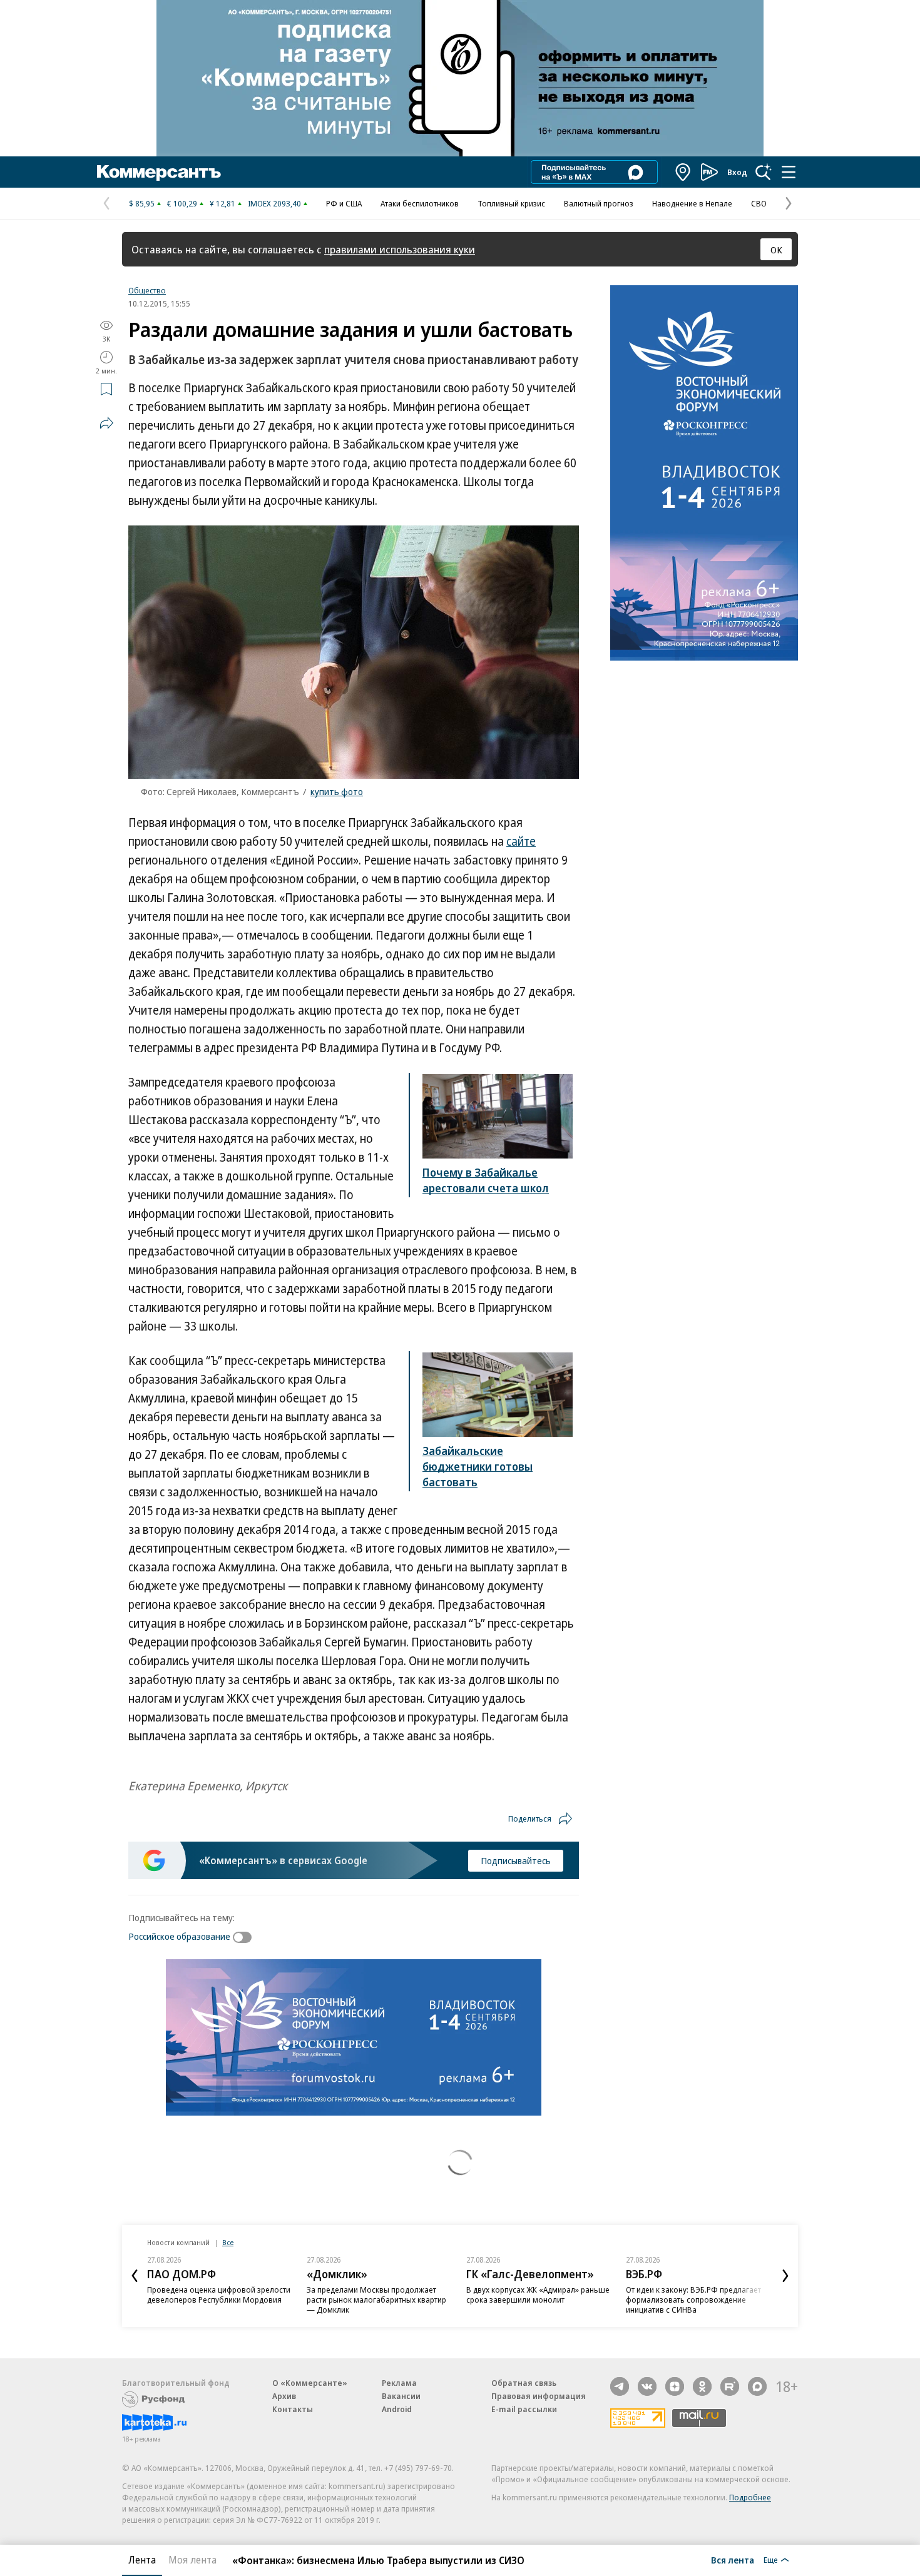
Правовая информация (539, 2396)
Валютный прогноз (599, 203)
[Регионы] (683, 172)
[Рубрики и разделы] (789, 172)
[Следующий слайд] (785, 2276)
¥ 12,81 (222, 203)
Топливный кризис (511, 203)
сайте (521, 841)
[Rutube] (730, 2386)
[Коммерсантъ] (159, 172)
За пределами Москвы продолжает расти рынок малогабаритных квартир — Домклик (376, 2300)
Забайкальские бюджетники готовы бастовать (478, 1466)
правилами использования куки (400, 249)
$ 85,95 (142, 203)
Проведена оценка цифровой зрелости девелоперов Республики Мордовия (219, 2295)
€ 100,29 (182, 203)
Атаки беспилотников (420, 203)
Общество (147, 290)
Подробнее (750, 2497)
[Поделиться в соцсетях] (106, 423)
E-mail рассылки (524, 2409)
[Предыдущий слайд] (135, 2276)
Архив (284, 2396)
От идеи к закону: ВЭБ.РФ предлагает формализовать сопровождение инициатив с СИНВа (693, 2300)
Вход (737, 172)
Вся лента (733, 2560)
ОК (776, 250)
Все (228, 2242)
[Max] (757, 2386)
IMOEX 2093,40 (274, 203)
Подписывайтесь (516, 1860)
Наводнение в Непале (692, 203)
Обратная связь (524, 2383)
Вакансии (401, 2396)
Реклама (399, 2383)
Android (397, 2409)
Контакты (293, 2409)
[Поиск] (764, 172)
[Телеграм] (620, 2386)
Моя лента (192, 2560)
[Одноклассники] (702, 2386)
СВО (759, 203)
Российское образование (179, 1936)
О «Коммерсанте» (310, 2383)
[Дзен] (675, 2386)
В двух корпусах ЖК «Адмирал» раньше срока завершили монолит (538, 2295)
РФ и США (344, 203)
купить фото (337, 791)
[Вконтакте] (647, 2386)
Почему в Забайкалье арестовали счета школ (486, 1180)
